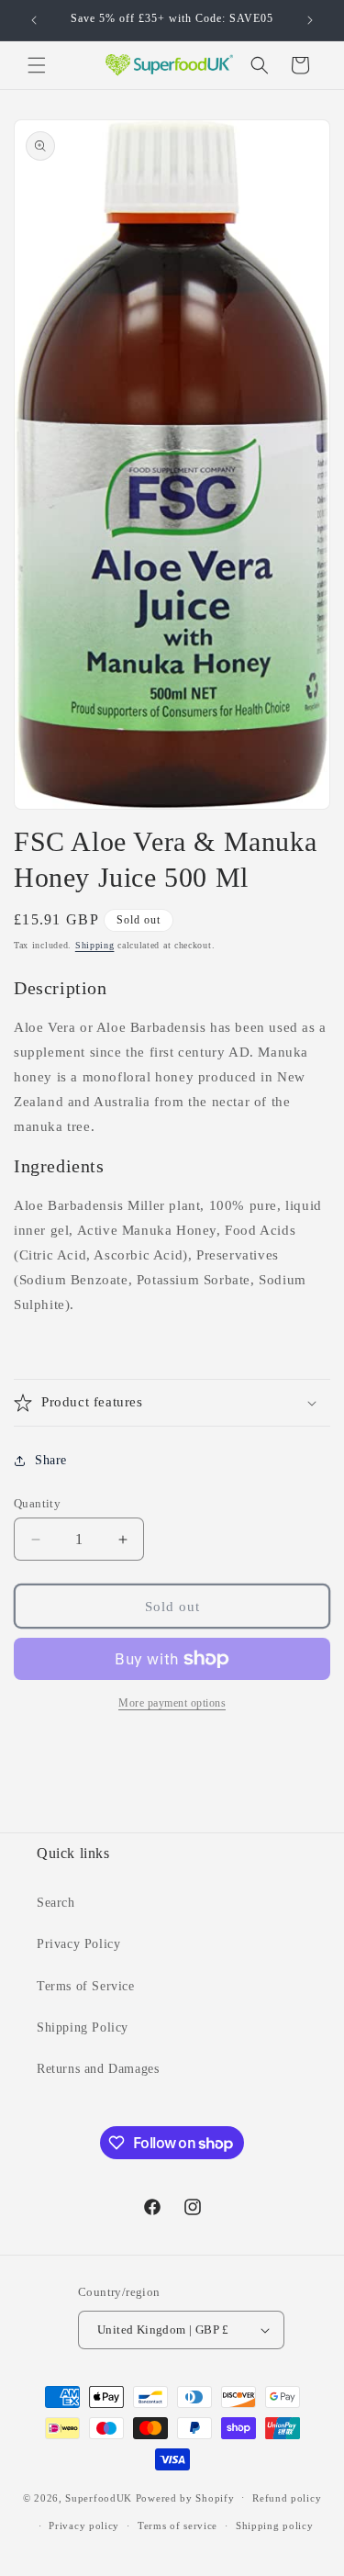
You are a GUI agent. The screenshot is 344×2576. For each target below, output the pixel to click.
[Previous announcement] (34, 20)
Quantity (37, 1503)
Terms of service (178, 2526)
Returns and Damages (98, 2069)
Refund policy (287, 2498)
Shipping (95, 945)
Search (56, 1903)
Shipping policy (275, 2526)
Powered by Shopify (185, 2497)
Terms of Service (86, 1986)
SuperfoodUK (99, 2497)
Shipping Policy (83, 2027)
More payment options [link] (172, 1703)
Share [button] (51, 1460)
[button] (37, 65)
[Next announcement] (310, 20)
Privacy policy (84, 2526)
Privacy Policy (78, 1944)
